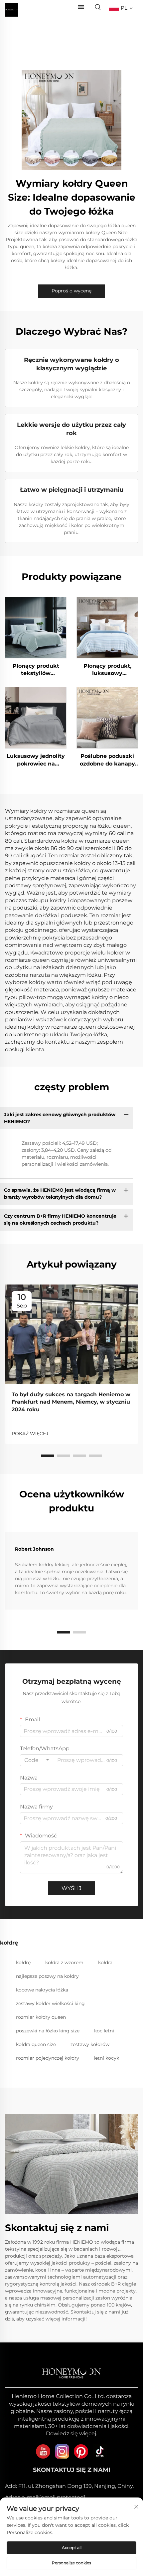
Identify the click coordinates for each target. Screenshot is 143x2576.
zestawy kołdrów (90, 2044)
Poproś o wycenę (71, 291)
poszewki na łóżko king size (48, 2031)
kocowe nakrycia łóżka (42, 1990)
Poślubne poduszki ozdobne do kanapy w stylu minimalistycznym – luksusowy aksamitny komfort (107, 760)
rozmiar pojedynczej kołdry (48, 2058)
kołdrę (23, 1963)
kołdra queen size (36, 2044)
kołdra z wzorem (64, 1963)
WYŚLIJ (71, 1888)
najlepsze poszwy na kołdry (47, 1976)
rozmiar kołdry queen (41, 2017)
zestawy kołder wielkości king (50, 2003)
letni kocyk (106, 2058)
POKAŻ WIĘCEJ (30, 1434)
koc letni (104, 2031)
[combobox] (37, 1760)
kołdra (105, 1963)
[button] (48, 1456)
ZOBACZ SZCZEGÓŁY (36, 627)
